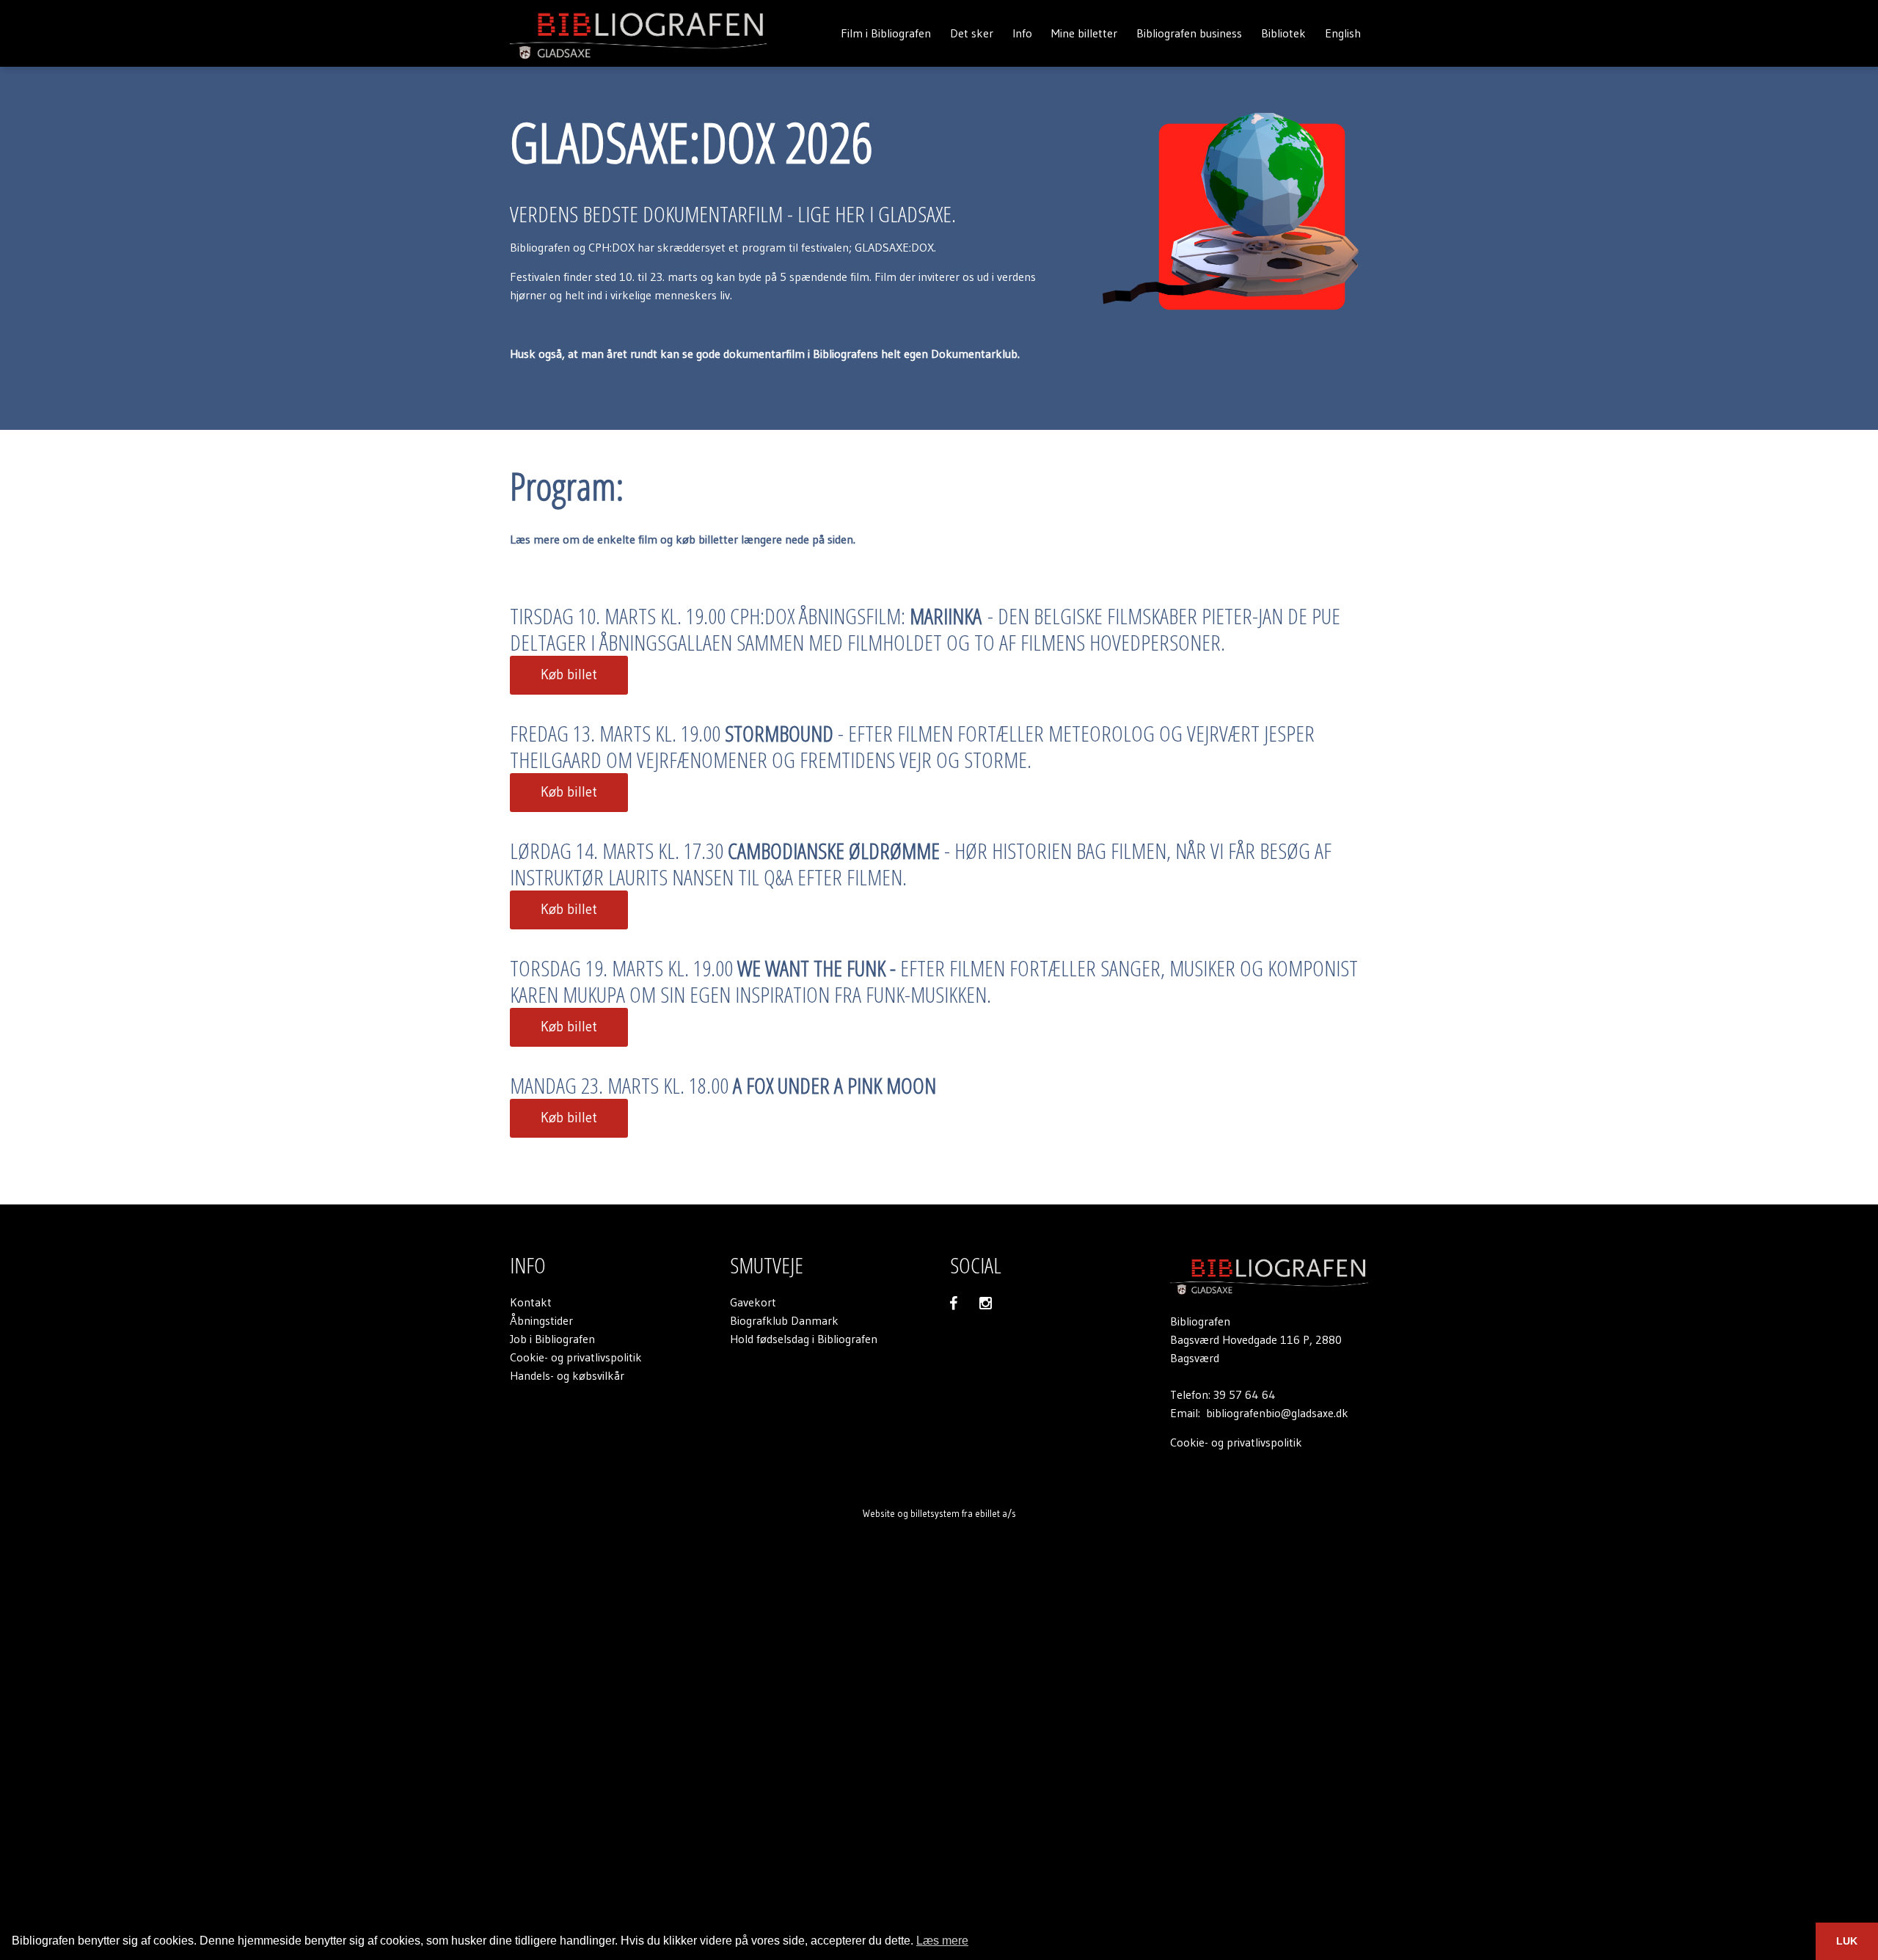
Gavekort (753, 1302)
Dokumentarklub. (975, 354)
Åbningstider (541, 1320)
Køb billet (569, 674)
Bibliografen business (1189, 33)
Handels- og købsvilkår (567, 1375)
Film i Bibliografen (886, 33)
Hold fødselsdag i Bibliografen (804, 1339)
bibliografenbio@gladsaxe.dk (1277, 1413)
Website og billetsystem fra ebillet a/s (939, 1513)
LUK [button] (1847, 1941)
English (1343, 33)
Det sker (972, 33)
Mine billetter (1084, 33)
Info (1022, 33)
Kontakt (531, 1302)
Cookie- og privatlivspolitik (576, 1357)
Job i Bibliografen (552, 1339)
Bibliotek (1283, 33)
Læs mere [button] (942, 1941)
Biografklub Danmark (784, 1320)
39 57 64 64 (1245, 1394)
